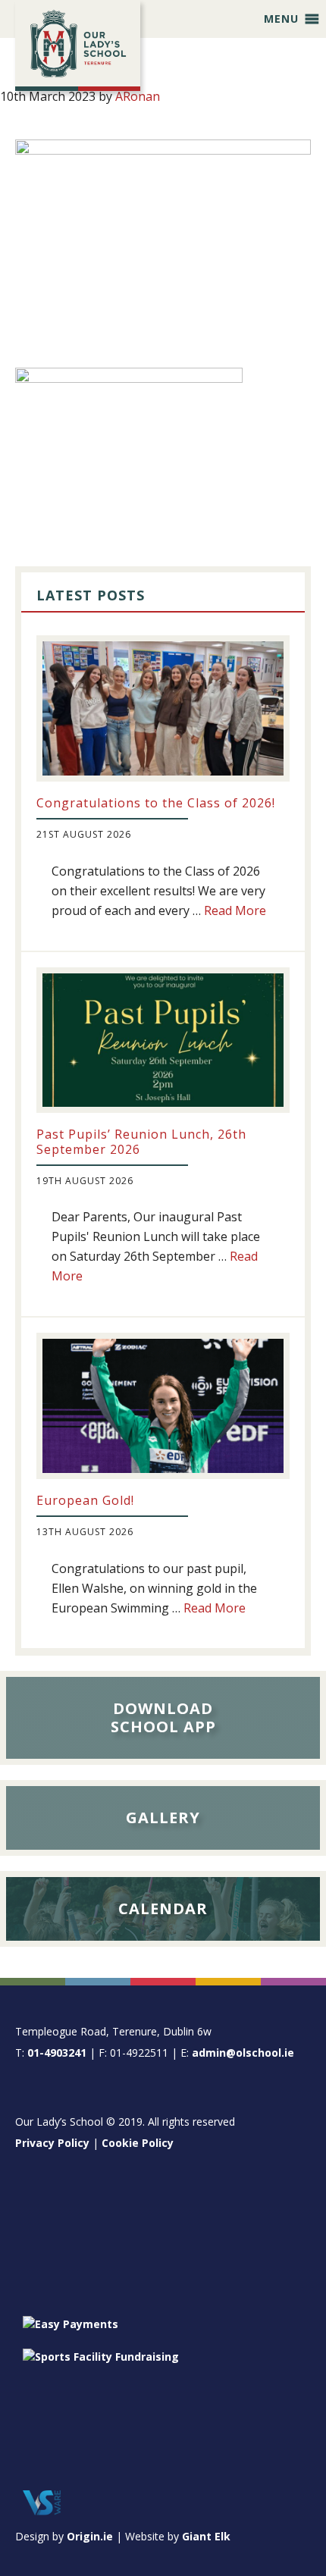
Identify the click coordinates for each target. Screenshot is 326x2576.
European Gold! (85, 1500)
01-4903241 (57, 2053)
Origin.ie (90, 2536)
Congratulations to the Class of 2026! (156, 803)
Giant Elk (206, 2536)
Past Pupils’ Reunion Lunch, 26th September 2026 (141, 1141)
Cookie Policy (138, 2143)
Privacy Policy (52, 2143)
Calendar (163, 1908)
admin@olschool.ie (243, 2053)
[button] (281, 19)
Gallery (163, 1818)
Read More (235, 910)
